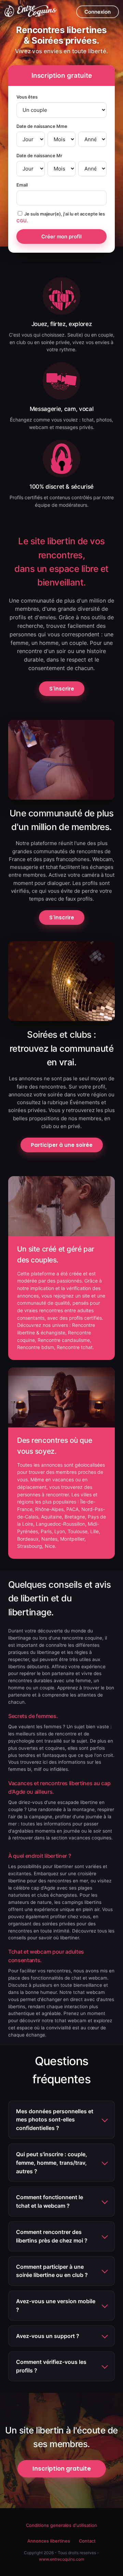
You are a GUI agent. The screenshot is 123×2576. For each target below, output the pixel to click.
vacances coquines (90, 1838)
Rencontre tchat (75, 1347)
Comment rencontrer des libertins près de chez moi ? (52, 2236)
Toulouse (78, 1531)
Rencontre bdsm (36, 1347)
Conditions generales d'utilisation (61, 2525)
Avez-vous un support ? (48, 2336)
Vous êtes (27, 97)
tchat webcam (71, 2020)
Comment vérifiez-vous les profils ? (51, 2366)
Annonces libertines (49, 2541)
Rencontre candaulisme (64, 1340)
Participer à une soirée (62, 1145)
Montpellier (72, 1539)
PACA (72, 1509)
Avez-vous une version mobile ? (56, 2305)
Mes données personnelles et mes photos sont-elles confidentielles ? (55, 2120)
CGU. (22, 221)
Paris (46, 1531)
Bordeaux (28, 1539)
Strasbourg (30, 1546)
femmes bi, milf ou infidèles (38, 1769)
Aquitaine (51, 1517)
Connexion (98, 12)
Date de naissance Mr (39, 156)
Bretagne (75, 1517)
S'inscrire (62, 689)
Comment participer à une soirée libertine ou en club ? (52, 2271)
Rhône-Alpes (49, 1509)
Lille (94, 1531)
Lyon (60, 1531)
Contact (87, 2541)
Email (22, 185)
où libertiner (66, 1938)
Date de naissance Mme (42, 126)
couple (47, 1688)
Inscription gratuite (62, 2469)
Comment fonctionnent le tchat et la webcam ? (50, 2201)
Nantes (49, 1539)
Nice (50, 1546)
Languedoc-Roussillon (60, 1524)
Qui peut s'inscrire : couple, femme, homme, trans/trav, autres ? (52, 2163)
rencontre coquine (82, 1638)
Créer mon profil (61, 236)
